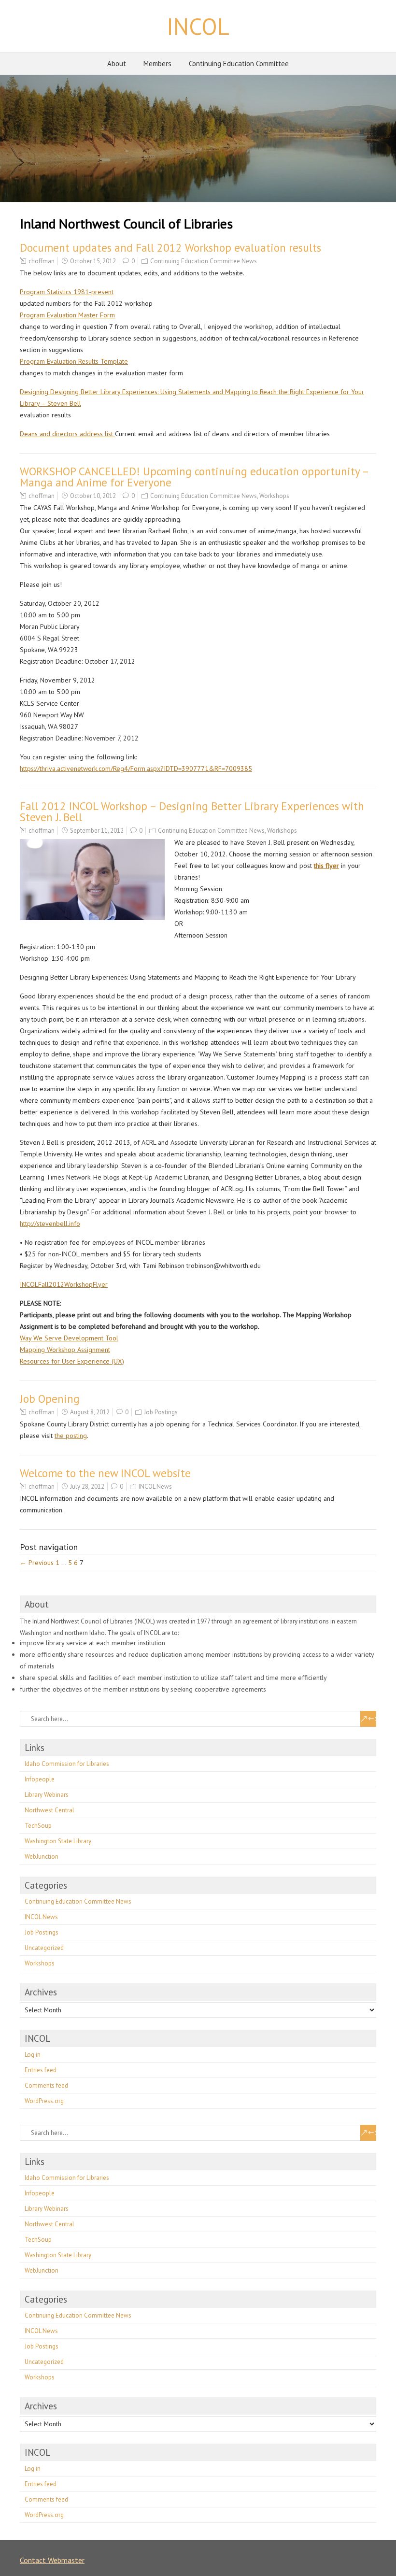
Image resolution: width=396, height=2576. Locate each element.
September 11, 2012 (97, 831)
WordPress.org (44, 2101)
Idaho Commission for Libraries (67, 1764)
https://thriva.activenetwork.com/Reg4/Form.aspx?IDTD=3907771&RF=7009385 (136, 769)
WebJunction (42, 1857)
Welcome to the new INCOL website (105, 1473)
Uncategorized (44, 1948)
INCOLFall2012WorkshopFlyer (64, 1284)
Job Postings (161, 1412)
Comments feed (46, 2085)
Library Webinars (47, 1795)
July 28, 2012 (87, 1487)
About (117, 64)
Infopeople (40, 1779)
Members (157, 64)
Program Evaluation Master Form (67, 315)
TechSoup (38, 1826)
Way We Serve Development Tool (69, 1338)
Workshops (274, 496)
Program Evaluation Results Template (74, 361)
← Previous (37, 1563)
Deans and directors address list (67, 434)
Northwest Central (49, 1810)
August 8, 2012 (90, 1412)
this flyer (326, 866)
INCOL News (155, 1487)
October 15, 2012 (93, 261)
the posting (71, 1436)
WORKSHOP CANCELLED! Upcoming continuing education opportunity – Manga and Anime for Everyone (194, 477)
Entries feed (41, 2070)
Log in (33, 2055)
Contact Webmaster (52, 2560)
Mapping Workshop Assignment (65, 1350)
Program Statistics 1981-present (67, 292)
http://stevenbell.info (50, 1224)
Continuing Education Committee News (204, 261)
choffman (42, 261)
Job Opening (50, 1399)
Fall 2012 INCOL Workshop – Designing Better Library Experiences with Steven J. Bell (192, 811)
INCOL (198, 26)
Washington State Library (58, 1841)
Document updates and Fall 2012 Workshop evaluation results (170, 248)
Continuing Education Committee (239, 64)
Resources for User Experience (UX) (72, 1361)
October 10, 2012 (93, 496)
